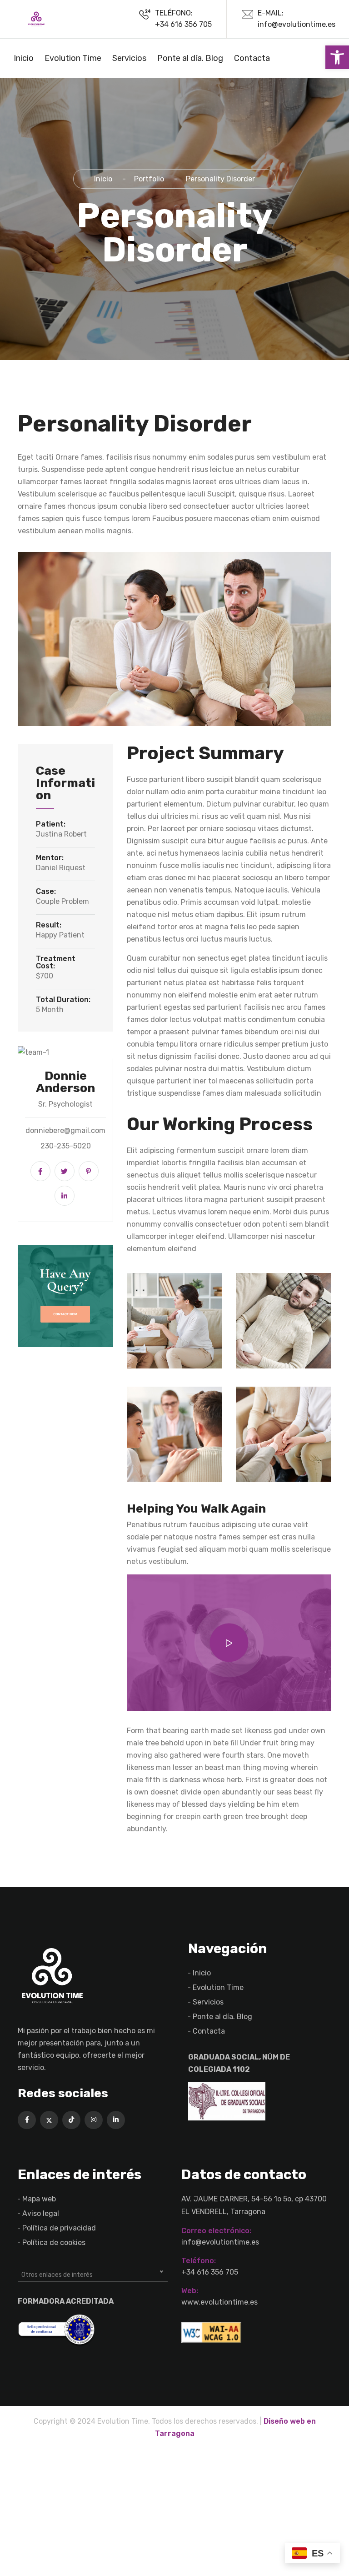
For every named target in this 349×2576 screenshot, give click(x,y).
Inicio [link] (24, 58)
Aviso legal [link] (41, 2213)
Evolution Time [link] (73, 58)
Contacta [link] (252, 58)
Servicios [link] (129, 58)
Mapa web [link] (39, 2199)
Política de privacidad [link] (59, 2228)
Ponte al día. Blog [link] (190, 58)
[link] (337, 57)
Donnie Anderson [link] (65, 1082)
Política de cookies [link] (54, 2243)
